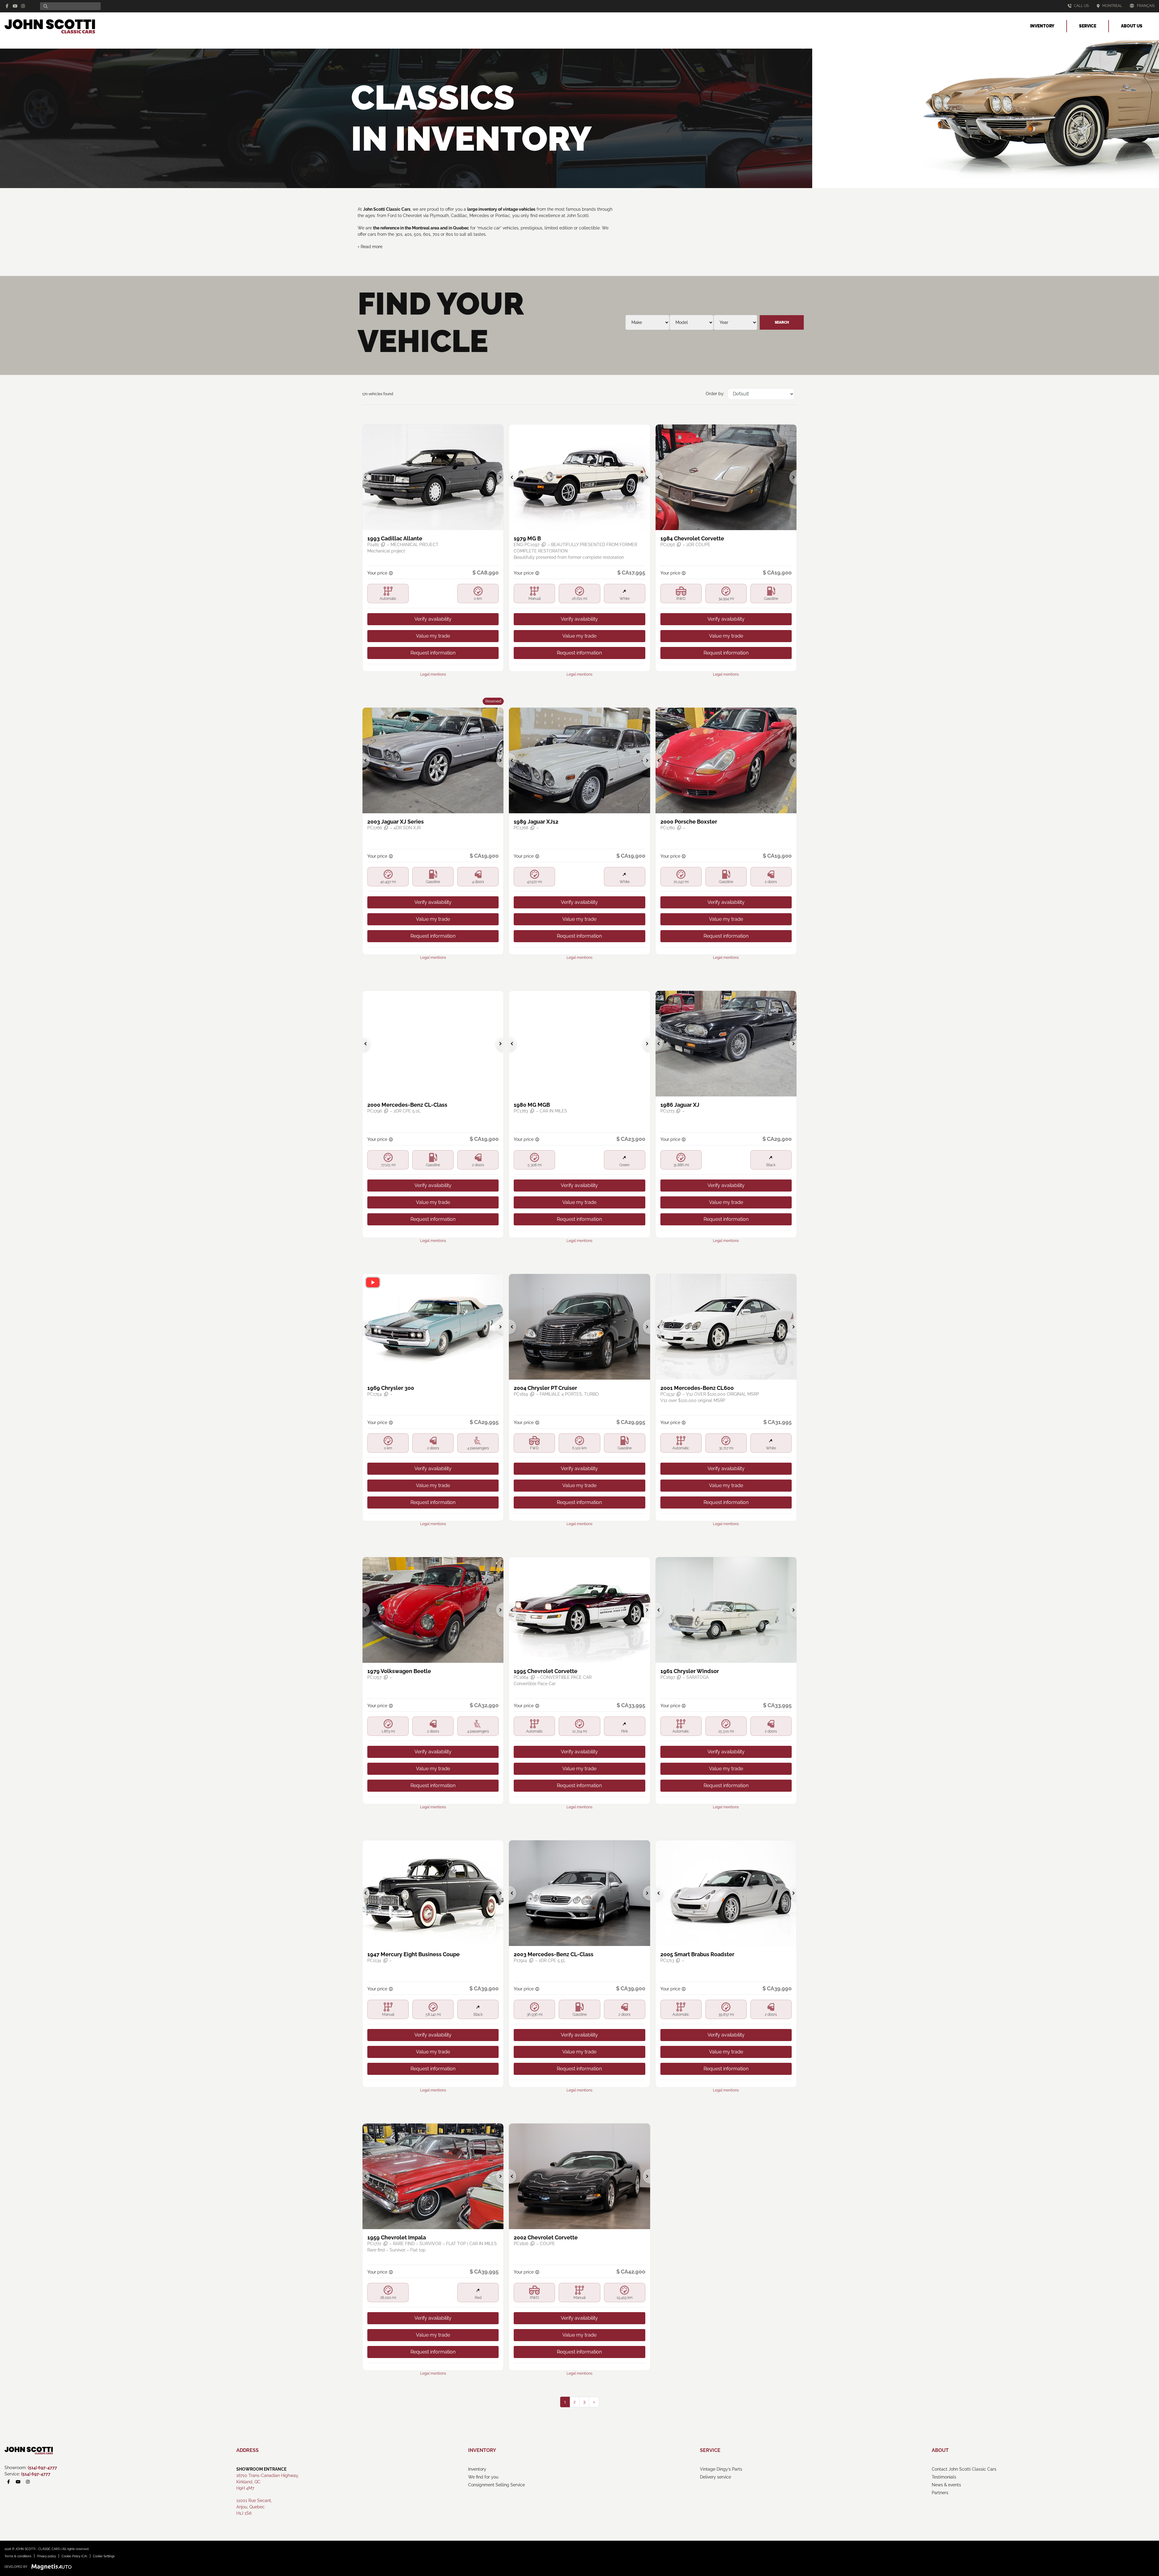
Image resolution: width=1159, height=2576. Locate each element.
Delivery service (715, 2477)
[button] (366, 477)
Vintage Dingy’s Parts (721, 2469)
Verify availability (433, 619)
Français (1146, 6)
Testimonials (944, 2477)
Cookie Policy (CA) (74, 2556)
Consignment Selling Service (496, 2485)
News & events (946, 2485)
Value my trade (433, 636)
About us (1132, 26)
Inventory (1042, 26)
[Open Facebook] (7, 6)
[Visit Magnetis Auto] (53, 2567)
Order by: (715, 394)
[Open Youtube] (15, 6)
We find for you (483, 2477)
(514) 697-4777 (42, 2468)
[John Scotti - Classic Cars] (50, 26)
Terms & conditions (18, 2556)
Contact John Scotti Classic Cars (964, 2469)
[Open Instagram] (23, 6)
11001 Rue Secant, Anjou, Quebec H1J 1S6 (254, 2507)
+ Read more (370, 247)
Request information (433, 653)
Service (1088, 26)
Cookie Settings (104, 2556)
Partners (940, 2493)
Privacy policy (46, 2556)
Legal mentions (433, 674)
